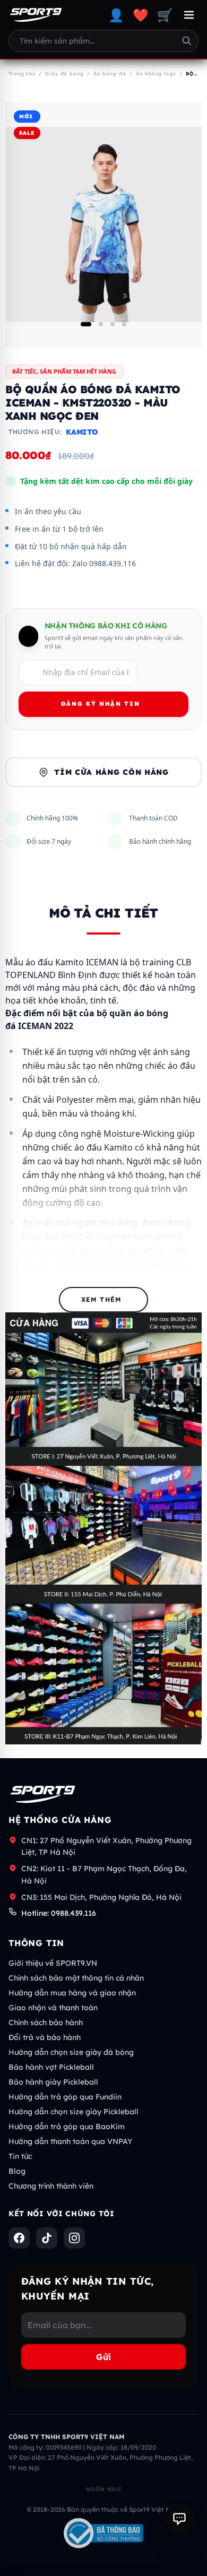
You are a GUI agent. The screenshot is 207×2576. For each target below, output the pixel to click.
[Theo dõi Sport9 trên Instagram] (74, 2238)
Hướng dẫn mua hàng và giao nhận (72, 1993)
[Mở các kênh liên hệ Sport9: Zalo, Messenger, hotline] (179, 2519)
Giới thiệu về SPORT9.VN (53, 1963)
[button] (86, 324)
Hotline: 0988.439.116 (59, 1913)
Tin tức (20, 2156)
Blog (17, 2171)
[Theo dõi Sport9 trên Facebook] (19, 2238)
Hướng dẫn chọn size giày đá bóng (71, 2052)
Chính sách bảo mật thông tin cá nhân (76, 1978)
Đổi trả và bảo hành (45, 2037)
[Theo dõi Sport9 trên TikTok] (47, 2238)
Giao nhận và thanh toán (53, 2008)
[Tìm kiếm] (187, 41)
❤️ (141, 15)
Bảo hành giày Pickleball (53, 2082)
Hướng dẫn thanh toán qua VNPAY (70, 2141)
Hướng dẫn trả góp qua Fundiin (65, 2097)
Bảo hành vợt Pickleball (51, 2067)
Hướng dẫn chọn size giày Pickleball (74, 2112)
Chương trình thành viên (51, 2186)
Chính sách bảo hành (46, 2022)
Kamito (82, 432)
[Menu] (189, 15)
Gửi (103, 2357)
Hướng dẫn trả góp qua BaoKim (67, 2127)
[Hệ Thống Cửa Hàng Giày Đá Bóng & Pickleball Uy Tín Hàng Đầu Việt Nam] (36, 15)
